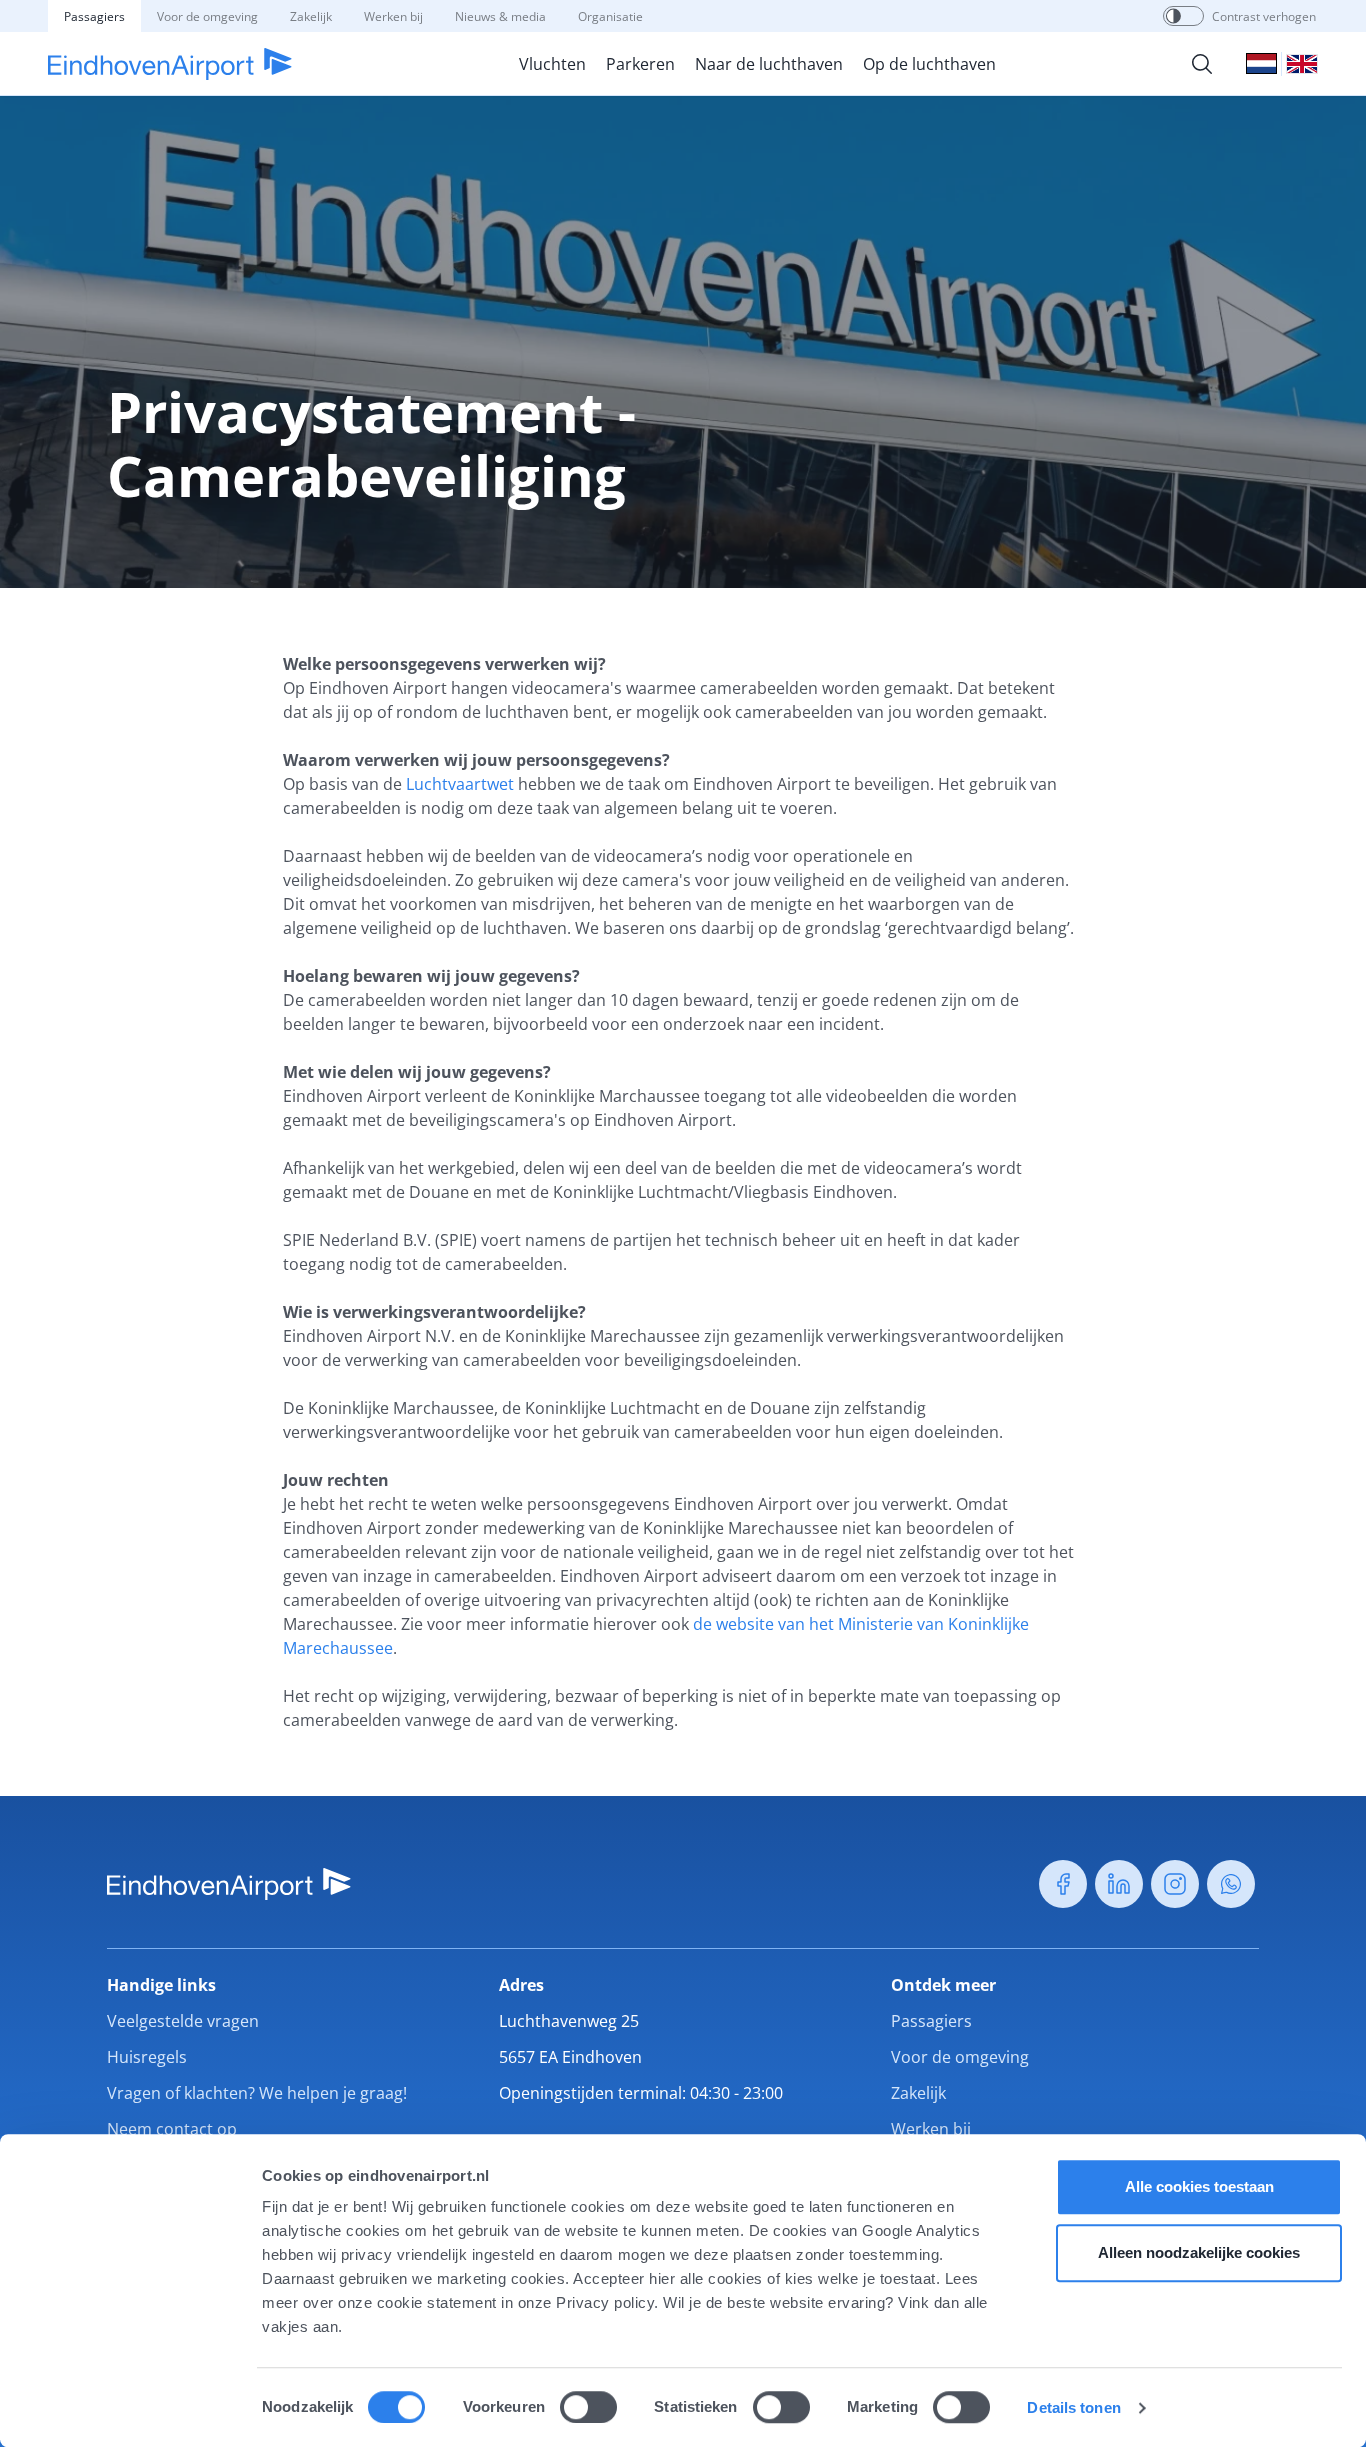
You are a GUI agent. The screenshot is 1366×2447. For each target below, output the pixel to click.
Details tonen (1073, 2407)
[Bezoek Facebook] (1063, 1884)
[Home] (170, 64)
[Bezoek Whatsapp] (1231, 1884)
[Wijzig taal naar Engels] (1302, 64)
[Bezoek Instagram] (1175, 1884)
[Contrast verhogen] (1173, 16)
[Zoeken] (1202, 64)
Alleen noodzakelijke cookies (1199, 2252)
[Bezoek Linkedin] (1119, 1884)
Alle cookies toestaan (1199, 2186)
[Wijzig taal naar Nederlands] (1261, 63)
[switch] (588, 2407)
